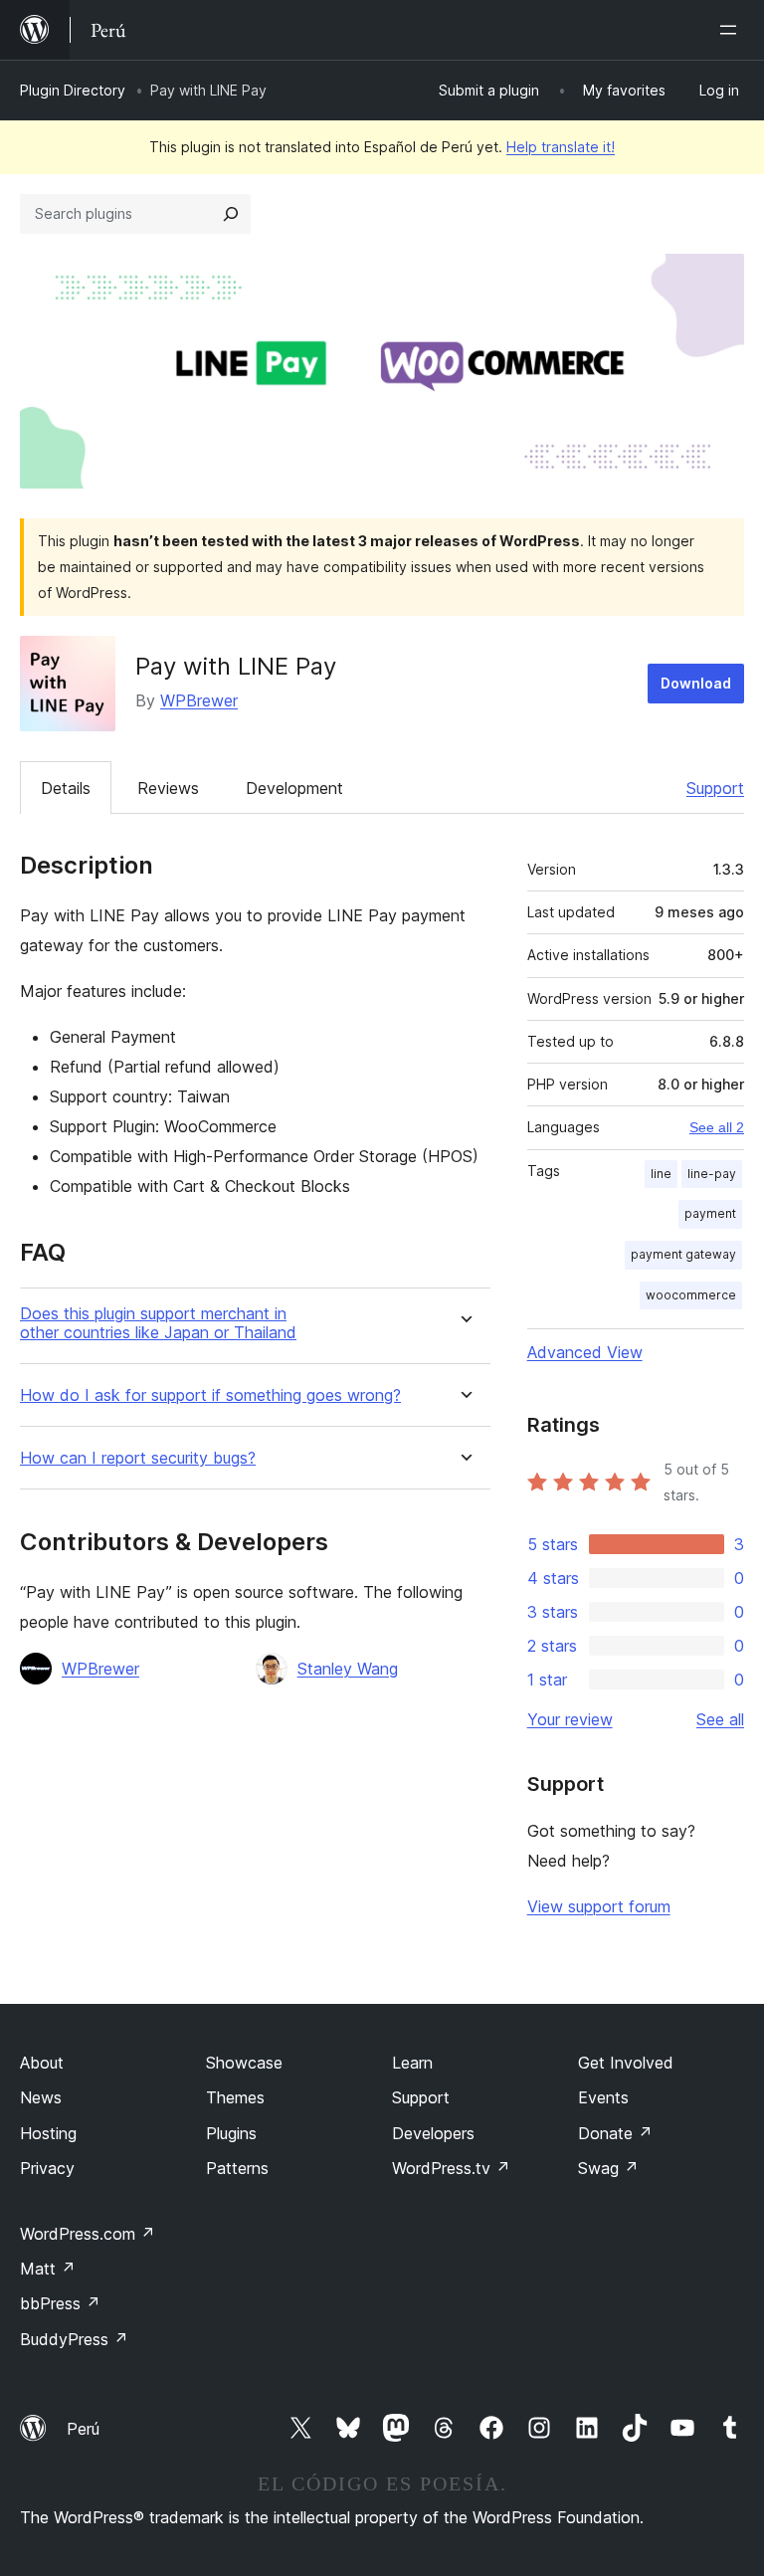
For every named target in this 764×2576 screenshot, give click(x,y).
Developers (433, 2133)
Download (696, 683)
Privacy (47, 2168)
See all (720, 1719)
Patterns (237, 2168)
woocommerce (691, 1295)
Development (294, 788)
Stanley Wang (348, 1669)
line (661, 1174)
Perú (83, 2429)
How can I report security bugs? (138, 1458)
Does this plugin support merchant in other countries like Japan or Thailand (158, 1323)
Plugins (231, 2133)
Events (603, 2097)
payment (710, 1213)
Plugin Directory (73, 90)
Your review (570, 1719)
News (41, 2097)
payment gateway (683, 1254)
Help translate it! (561, 147)
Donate (615, 2133)
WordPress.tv (451, 2168)
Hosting (48, 2133)
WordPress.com (88, 2234)
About (42, 2063)
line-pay (712, 1174)
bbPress (60, 2303)
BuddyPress (74, 2339)
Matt (48, 2269)
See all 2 (717, 1127)
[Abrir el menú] (732, 30)
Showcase (244, 2063)
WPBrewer (199, 700)
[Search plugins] (231, 214)
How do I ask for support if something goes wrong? (210, 1395)
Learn (412, 2063)
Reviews (168, 788)
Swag (608, 2168)
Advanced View (585, 1352)
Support (715, 788)
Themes (235, 2097)
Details (66, 788)
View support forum (599, 1906)
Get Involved (626, 2063)
